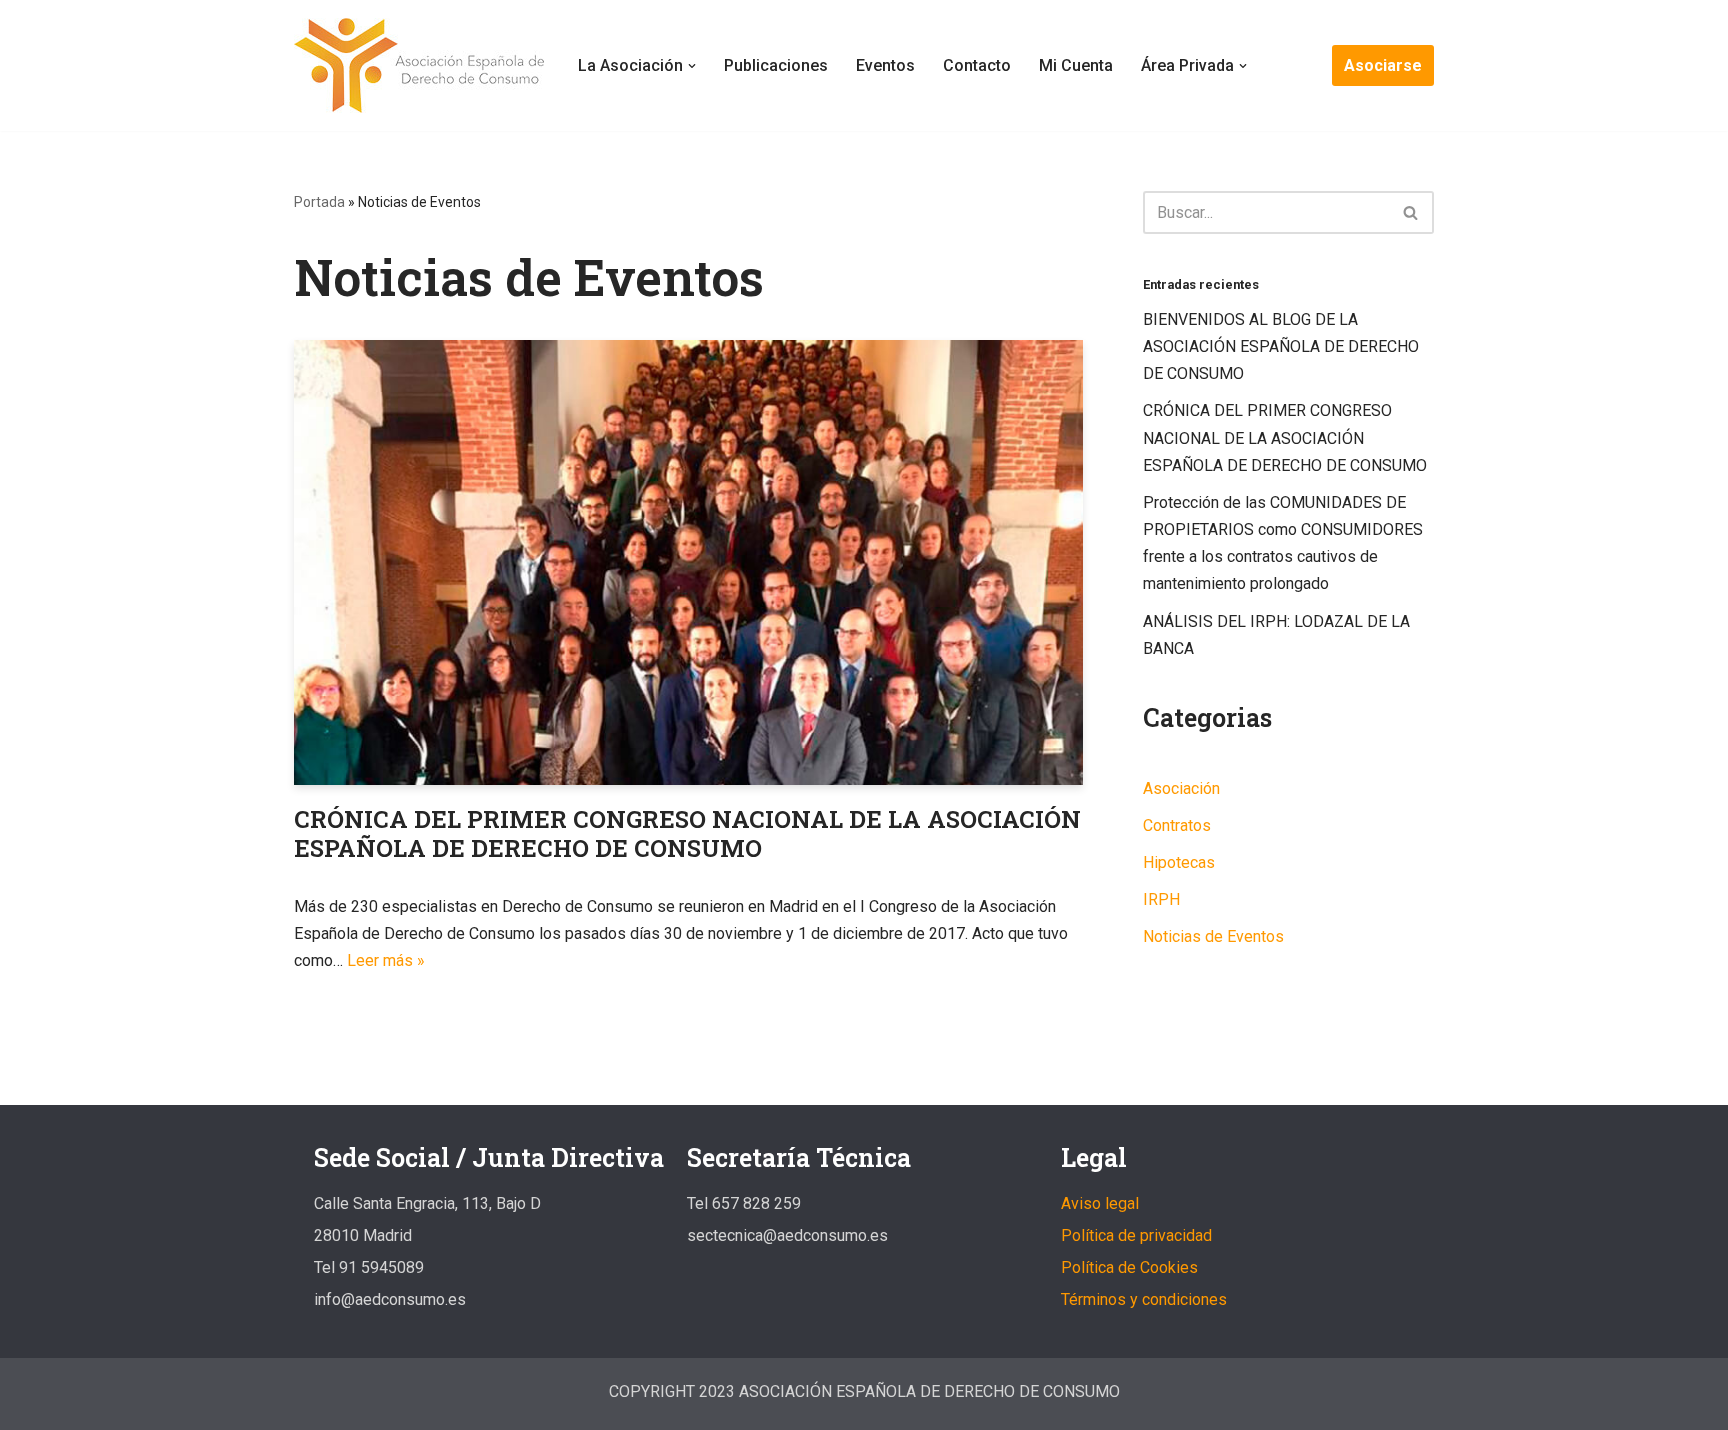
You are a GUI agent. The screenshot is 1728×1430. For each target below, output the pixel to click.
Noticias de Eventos (1213, 936)
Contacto (977, 65)
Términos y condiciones (1144, 1299)
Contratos (1177, 825)
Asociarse (1383, 65)
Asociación (1181, 788)
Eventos (885, 65)
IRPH (1161, 899)
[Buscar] (1411, 212)
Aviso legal (1100, 1203)
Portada (319, 202)
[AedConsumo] (419, 65)
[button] (692, 66)
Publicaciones (776, 65)
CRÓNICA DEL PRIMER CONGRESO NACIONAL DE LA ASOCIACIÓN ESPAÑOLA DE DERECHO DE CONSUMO (687, 833)
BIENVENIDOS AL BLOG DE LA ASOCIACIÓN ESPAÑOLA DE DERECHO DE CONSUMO (1281, 346)
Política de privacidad (1136, 1235)
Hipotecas (1179, 862)
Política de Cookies (1129, 1267)
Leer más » (386, 960)
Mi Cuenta (1076, 65)
